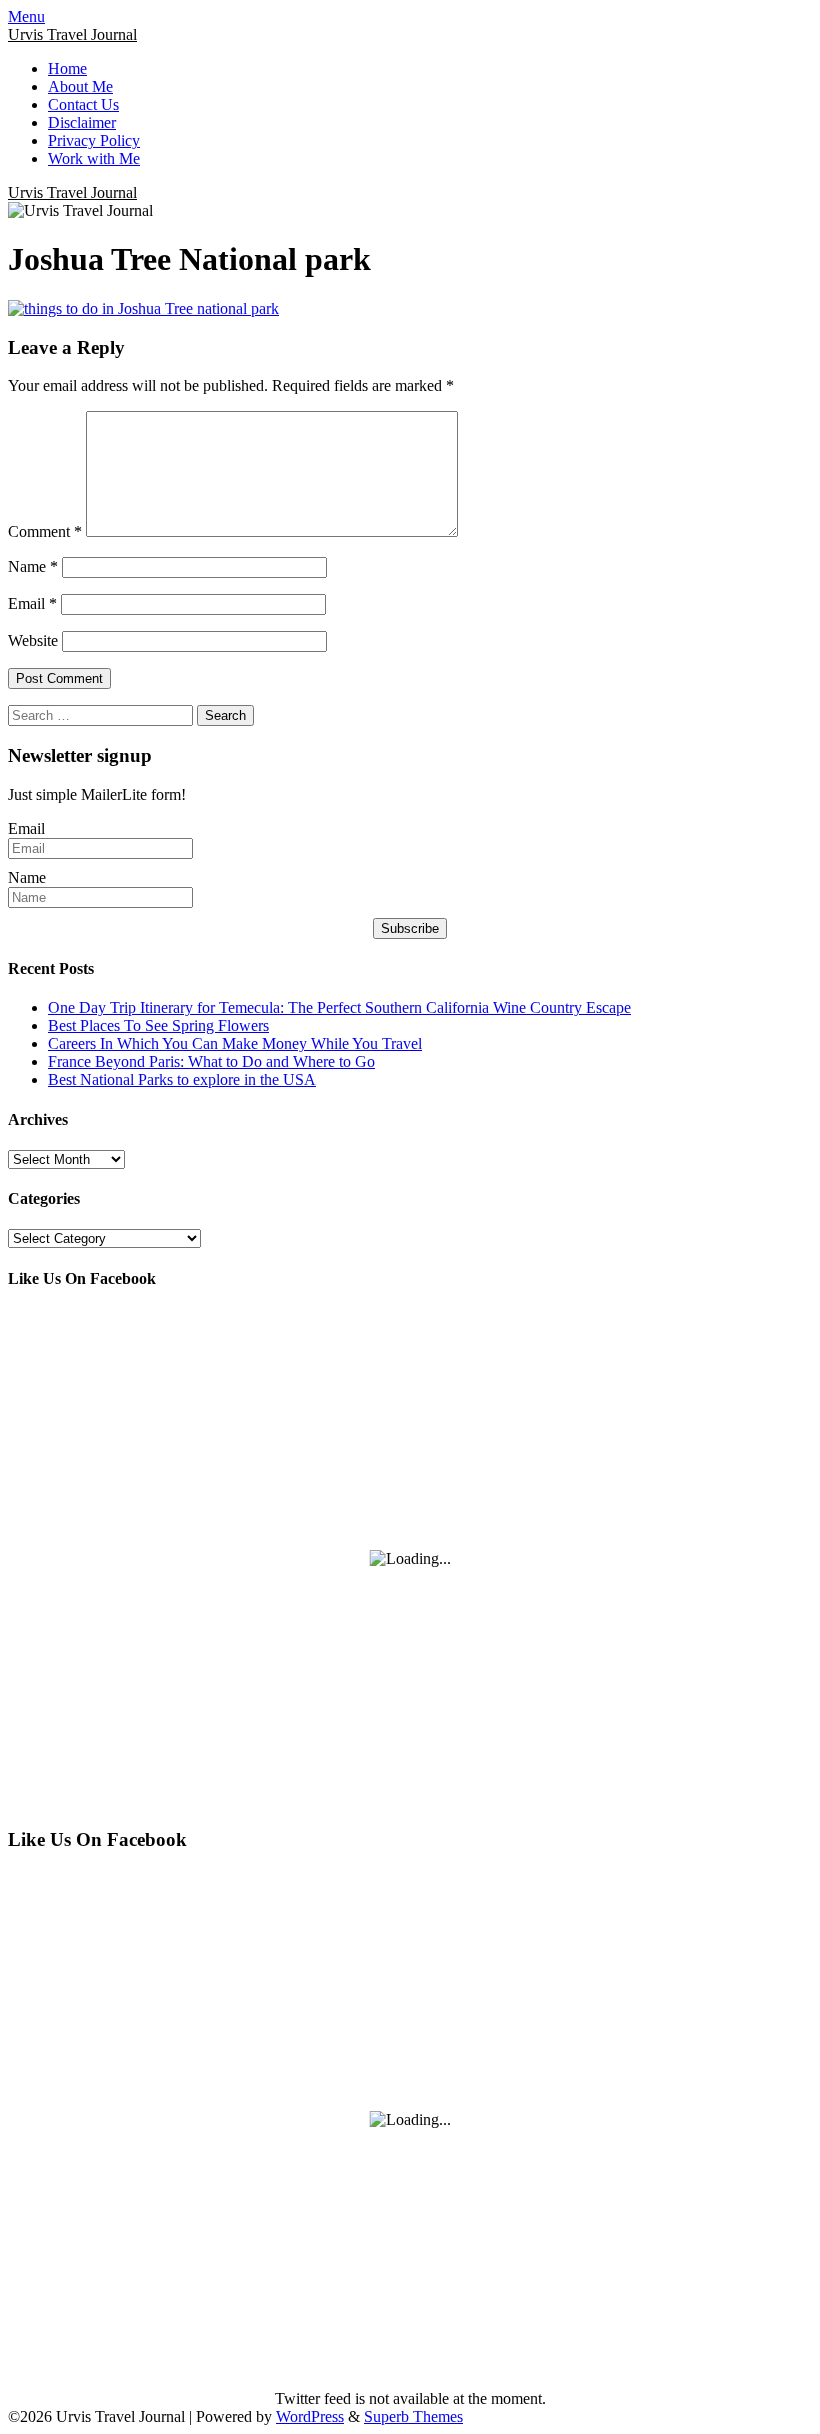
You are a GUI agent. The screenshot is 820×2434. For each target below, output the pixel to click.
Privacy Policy (94, 140)
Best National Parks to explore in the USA (182, 1079)
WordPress (310, 2416)
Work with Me (94, 158)
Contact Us (83, 104)
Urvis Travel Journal (72, 34)
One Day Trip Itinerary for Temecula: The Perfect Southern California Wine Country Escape (339, 1007)
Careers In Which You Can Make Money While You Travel (235, 1043)
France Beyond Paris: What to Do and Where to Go (211, 1061)
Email (32, 603)
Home (67, 68)
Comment (45, 531)
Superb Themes (413, 2416)
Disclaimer (82, 122)
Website (33, 640)
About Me (80, 86)
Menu (26, 16)
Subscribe (410, 928)
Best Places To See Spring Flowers (158, 1025)
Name (33, 566)
